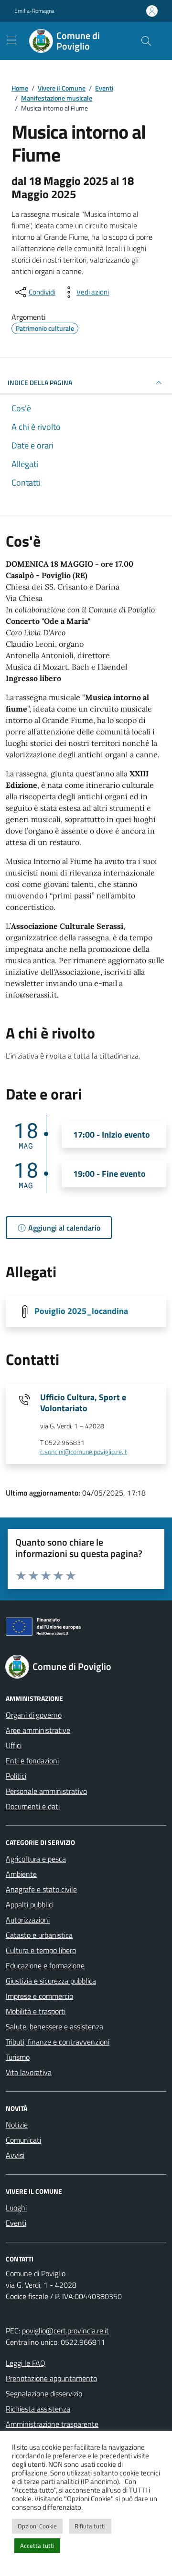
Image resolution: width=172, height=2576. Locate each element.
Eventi (16, 2223)
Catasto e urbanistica (39, 1935)
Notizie (17, 2125)
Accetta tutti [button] (37, 2545)
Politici (16, 1776)
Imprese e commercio (39, 1996)
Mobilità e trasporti (36, 2011)
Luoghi (16, 2208)
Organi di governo (34, 1715)
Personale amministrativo (46, 1791)
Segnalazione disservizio (44, 2393)
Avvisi (15, 2155)
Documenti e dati (33, 1806)
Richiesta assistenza (38, 2409)
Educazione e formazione (45, 1965)
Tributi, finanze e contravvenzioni (58, 2042)
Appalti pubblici (30, 1904)
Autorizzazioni (28, 1920)
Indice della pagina (40, 382)
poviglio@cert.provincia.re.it (65, 2331)
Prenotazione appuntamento (51, 2378)
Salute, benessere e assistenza (54, 2026)
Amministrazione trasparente (52, 2424)
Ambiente (21, 1874)
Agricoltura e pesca (36, 1859)
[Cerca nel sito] (146, 41)
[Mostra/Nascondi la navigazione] (11, 40)
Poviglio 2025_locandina (81, 1311)
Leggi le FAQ (26, 2363)
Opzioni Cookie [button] (37, 2526)
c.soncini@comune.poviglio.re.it (84, 1452)
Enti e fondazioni (32, 1761)
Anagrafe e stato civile (41, 1889)
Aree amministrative (38, 1730)
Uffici (14, 1745)
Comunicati (23, 2140)
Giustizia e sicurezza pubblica (51, 1981)
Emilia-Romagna (34, 11)
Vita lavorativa (29, 2072)
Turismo (18, 2057)
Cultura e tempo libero (41, 1950)
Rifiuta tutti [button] (90, 2526)
